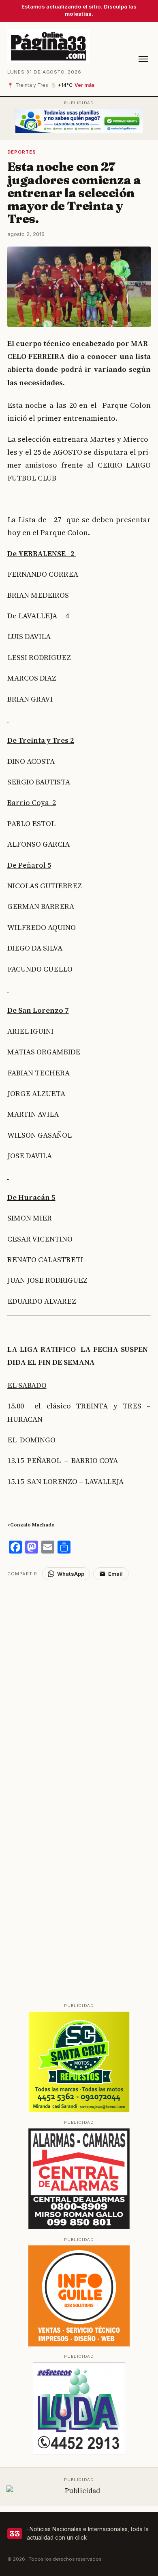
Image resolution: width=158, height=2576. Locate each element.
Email (115, 1574)
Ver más (84, 85)
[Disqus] (79, 1681)
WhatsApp (71, 1574)
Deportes (22, 152)
